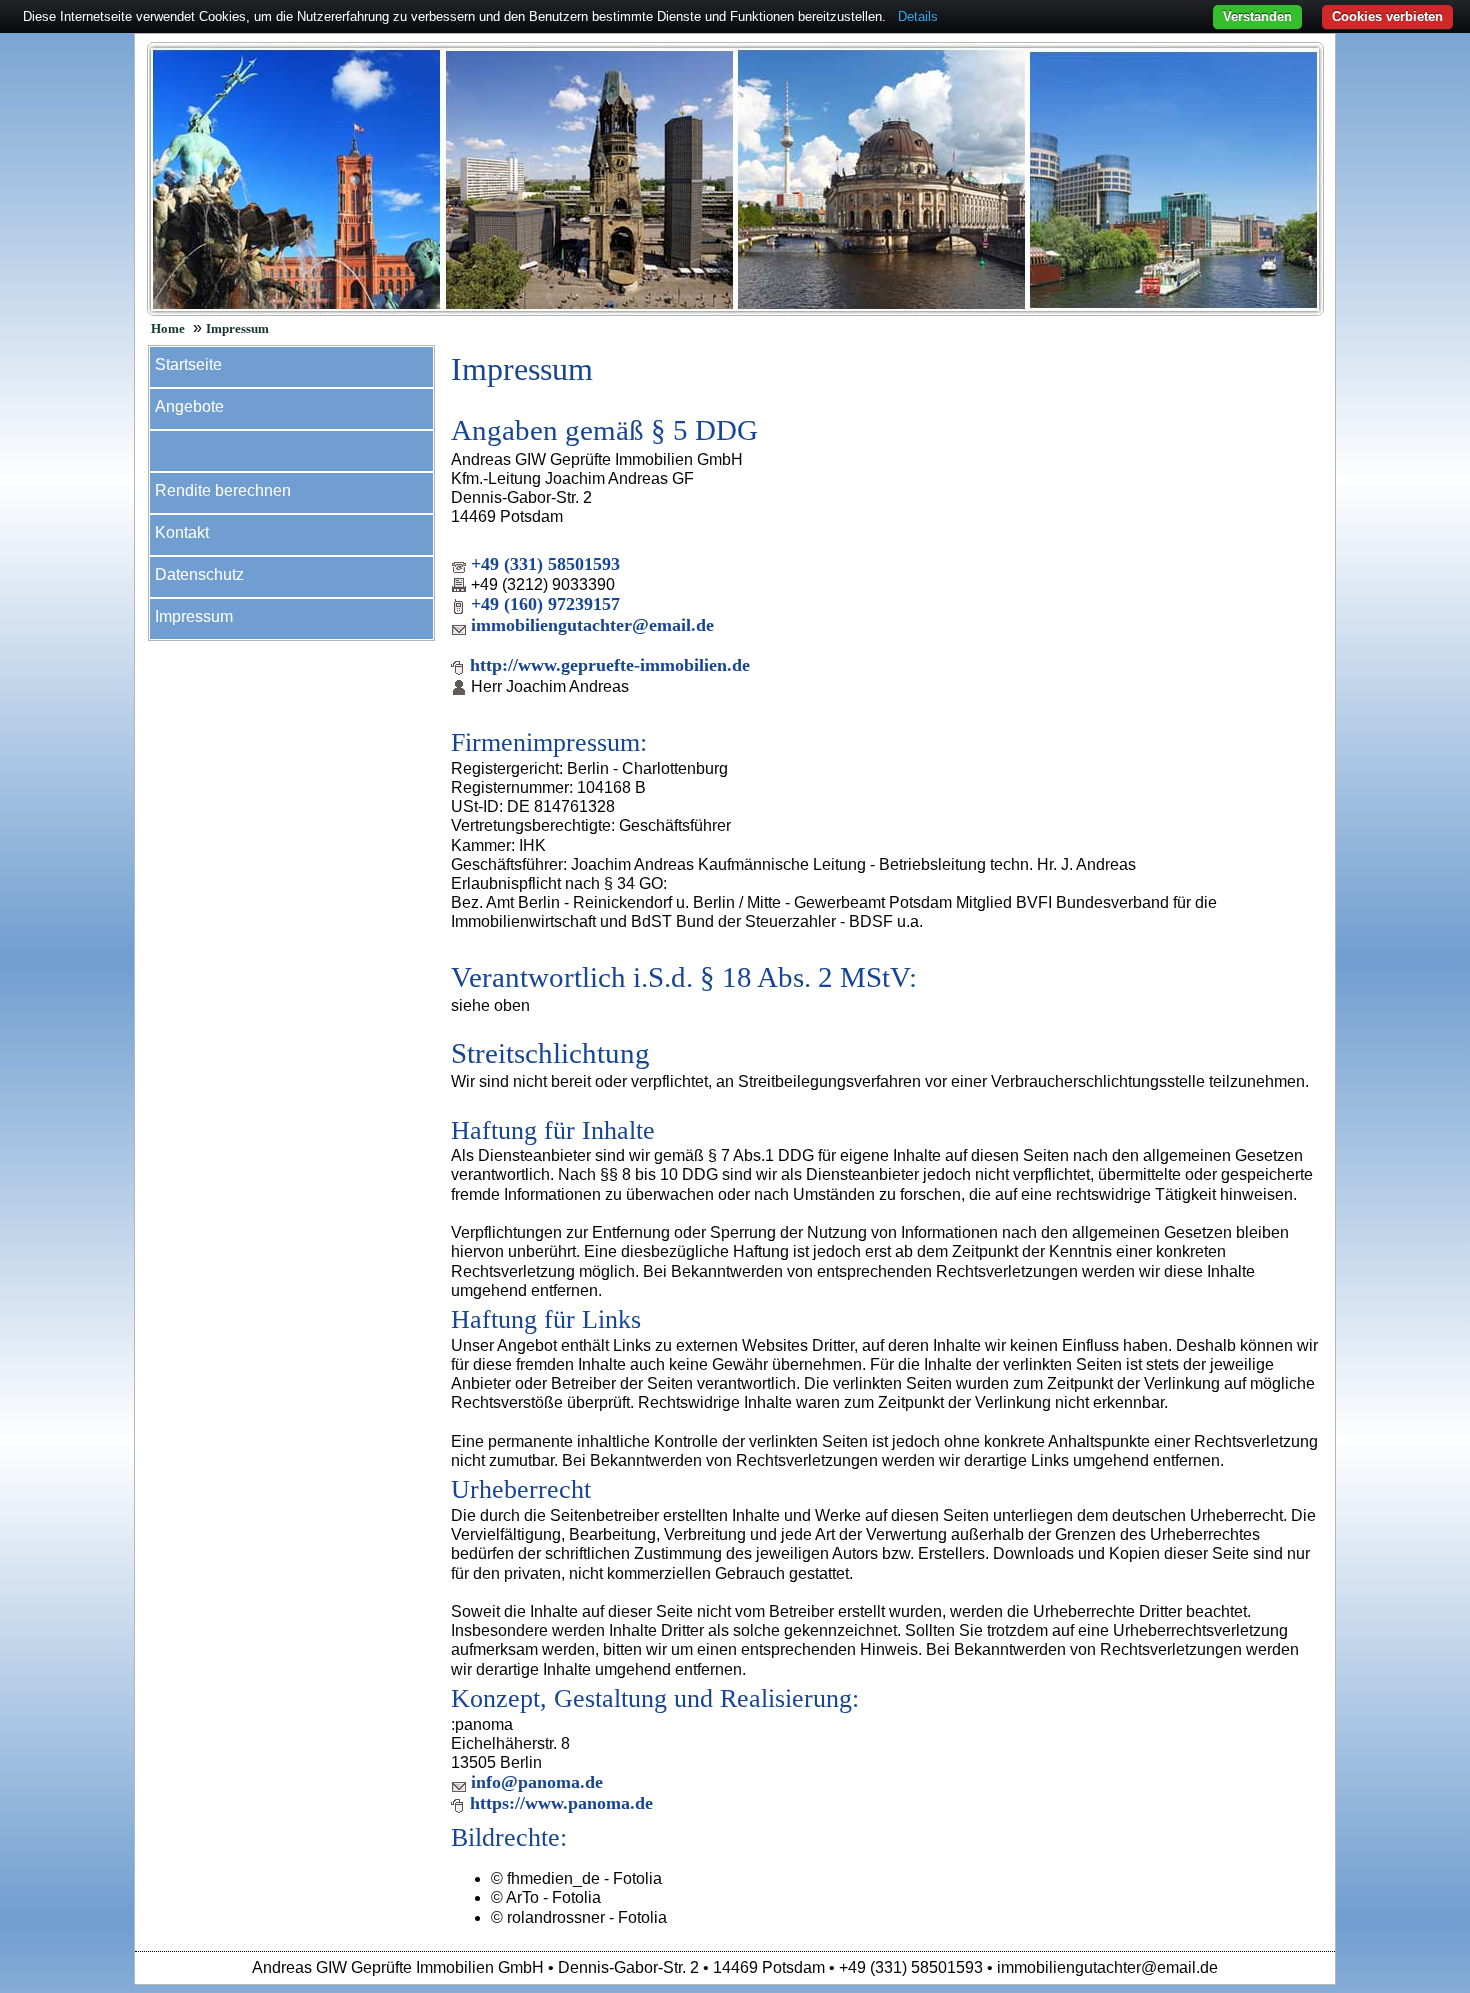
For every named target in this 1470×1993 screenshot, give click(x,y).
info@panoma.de (537, 1782)
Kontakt (182, 532)
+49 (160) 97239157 (545, 604)
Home (168, 329)
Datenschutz (199, 574)
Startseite (188, 364)
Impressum (237, 329)
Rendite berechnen (223, 490)
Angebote (189, 406)
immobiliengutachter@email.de (592, 625)
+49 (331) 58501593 (545, 564)
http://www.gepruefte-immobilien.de (610, 665)
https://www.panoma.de (561, 1803)
